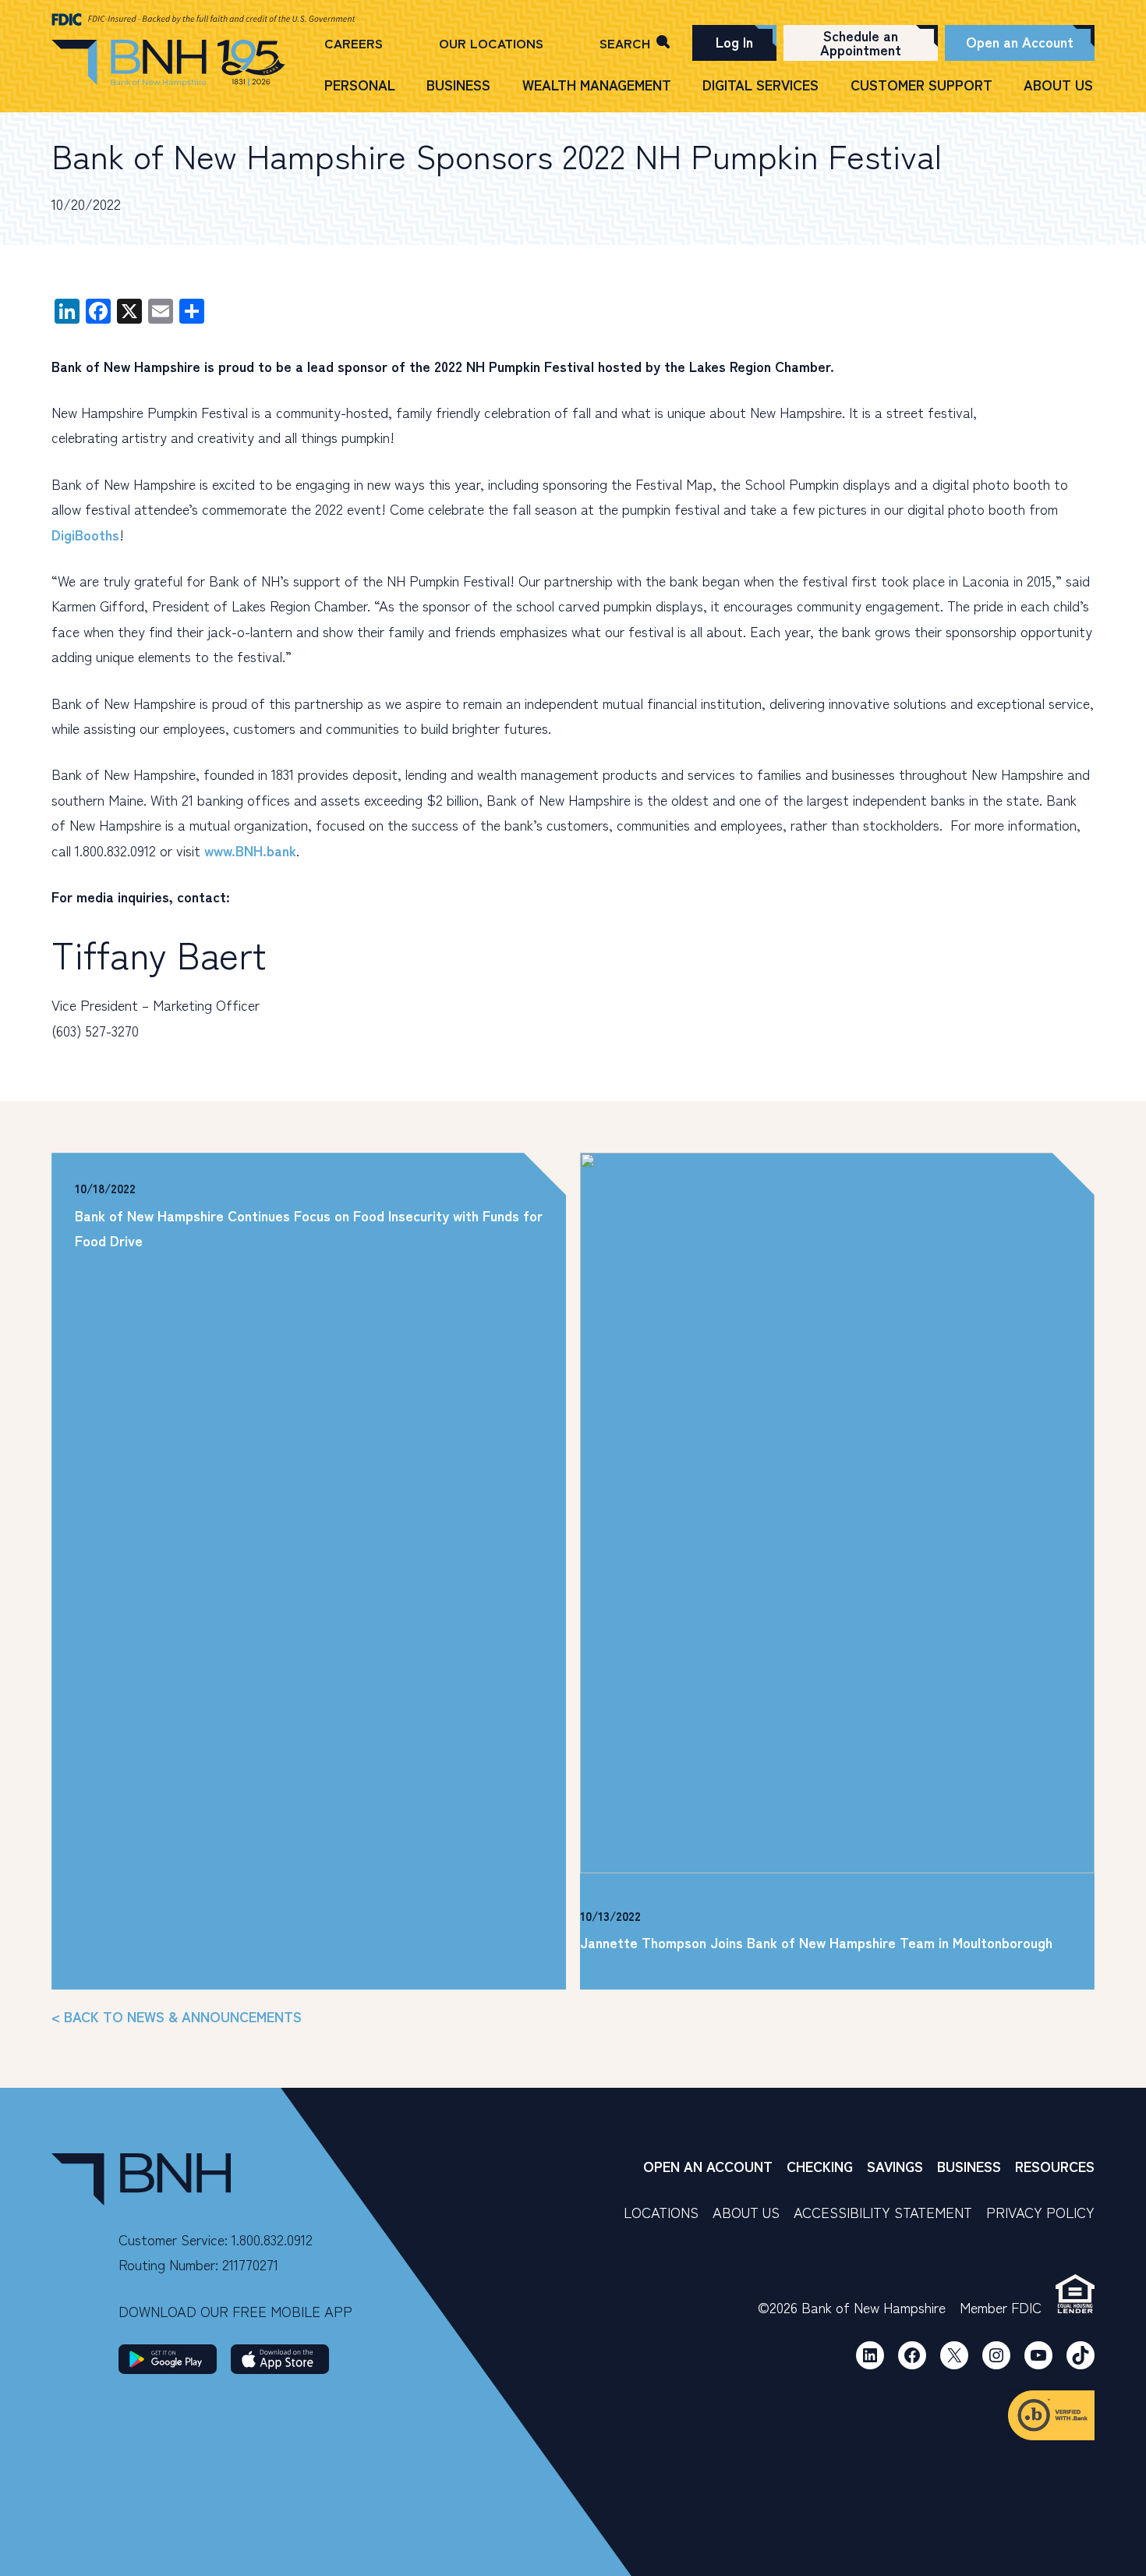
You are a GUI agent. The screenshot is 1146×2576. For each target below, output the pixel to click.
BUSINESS (969, 2166)
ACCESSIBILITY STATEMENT (883, 2212)
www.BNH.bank (250, 850)
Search (625, 43)
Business (458, 85)
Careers (354, 43)
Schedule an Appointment (861, 42)
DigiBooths (85, 534)
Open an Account (1020, 41)
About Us (1058, 85)
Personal (360, 85)
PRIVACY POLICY (1040, 2212)
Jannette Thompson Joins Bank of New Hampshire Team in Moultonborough (816, 1942)
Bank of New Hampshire (168, 64)
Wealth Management (597, 85)
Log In (734, 41)
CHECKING (820, 2166)
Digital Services (760, 85)
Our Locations (491, 43)
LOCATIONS (661, 2212)
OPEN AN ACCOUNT (708, 2166)
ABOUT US (746, 2212)
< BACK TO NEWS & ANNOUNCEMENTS (177, 2016)
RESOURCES (1055, 2166)
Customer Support (921, 85)
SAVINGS (895, 2166)
